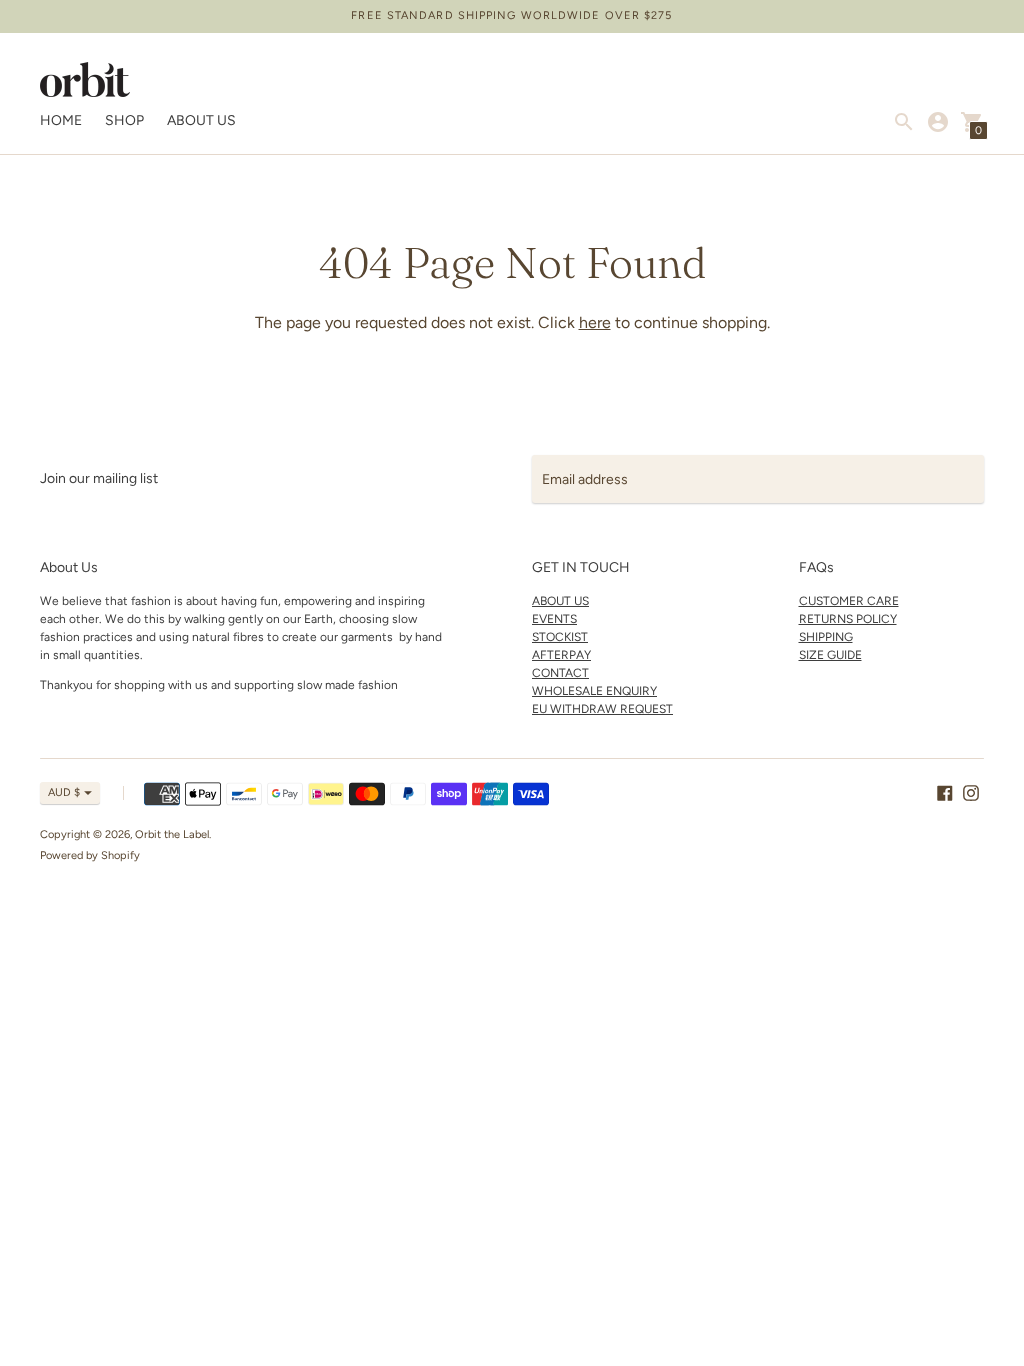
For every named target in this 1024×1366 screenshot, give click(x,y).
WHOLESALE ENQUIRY (594, 691)
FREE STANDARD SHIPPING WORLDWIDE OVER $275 (511, 15)
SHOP (124, 120)
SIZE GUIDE (830, 655)
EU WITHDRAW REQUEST (602, 709)
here (595, 322)
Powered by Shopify (90, 855)
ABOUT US (201, 120)
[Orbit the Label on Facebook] (945, 791)
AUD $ (64, 792)
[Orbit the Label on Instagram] (971, 791)
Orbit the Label (172, 834)
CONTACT (560, 673)
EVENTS (554, 619)
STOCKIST (560, 637)
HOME (61, 120)
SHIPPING (826, 637)
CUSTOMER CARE (849, 601)
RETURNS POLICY (848, 619)
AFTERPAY (561, 655)
